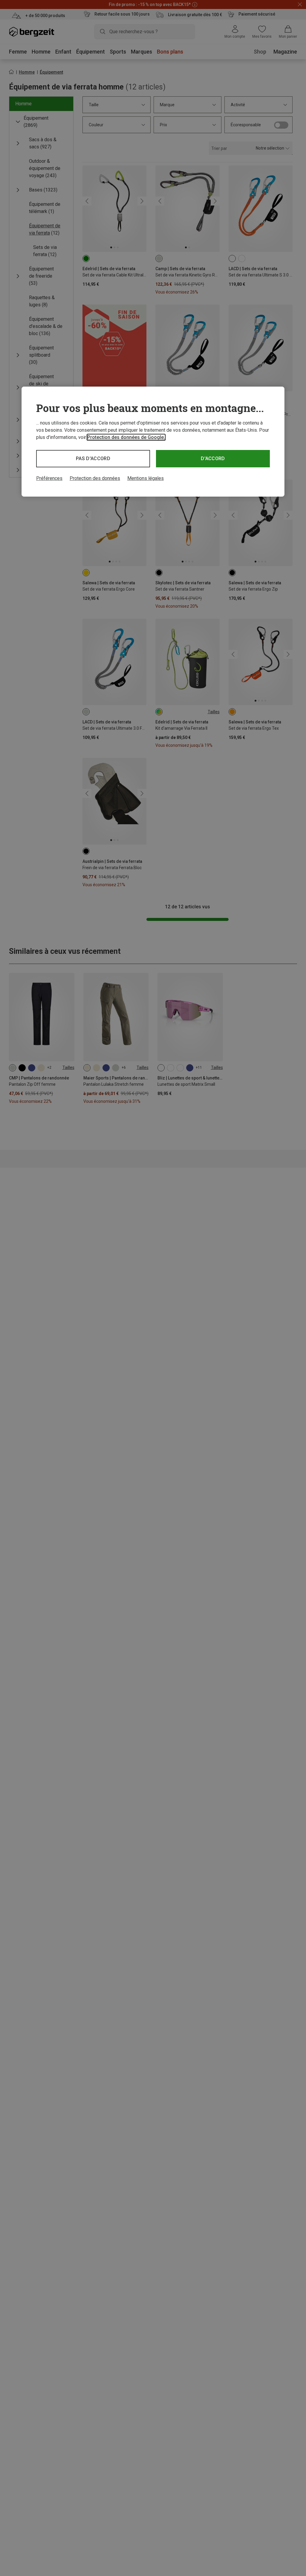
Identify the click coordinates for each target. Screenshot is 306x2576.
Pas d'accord (93, 459)
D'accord (213, 459)
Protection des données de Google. (126, 437)
